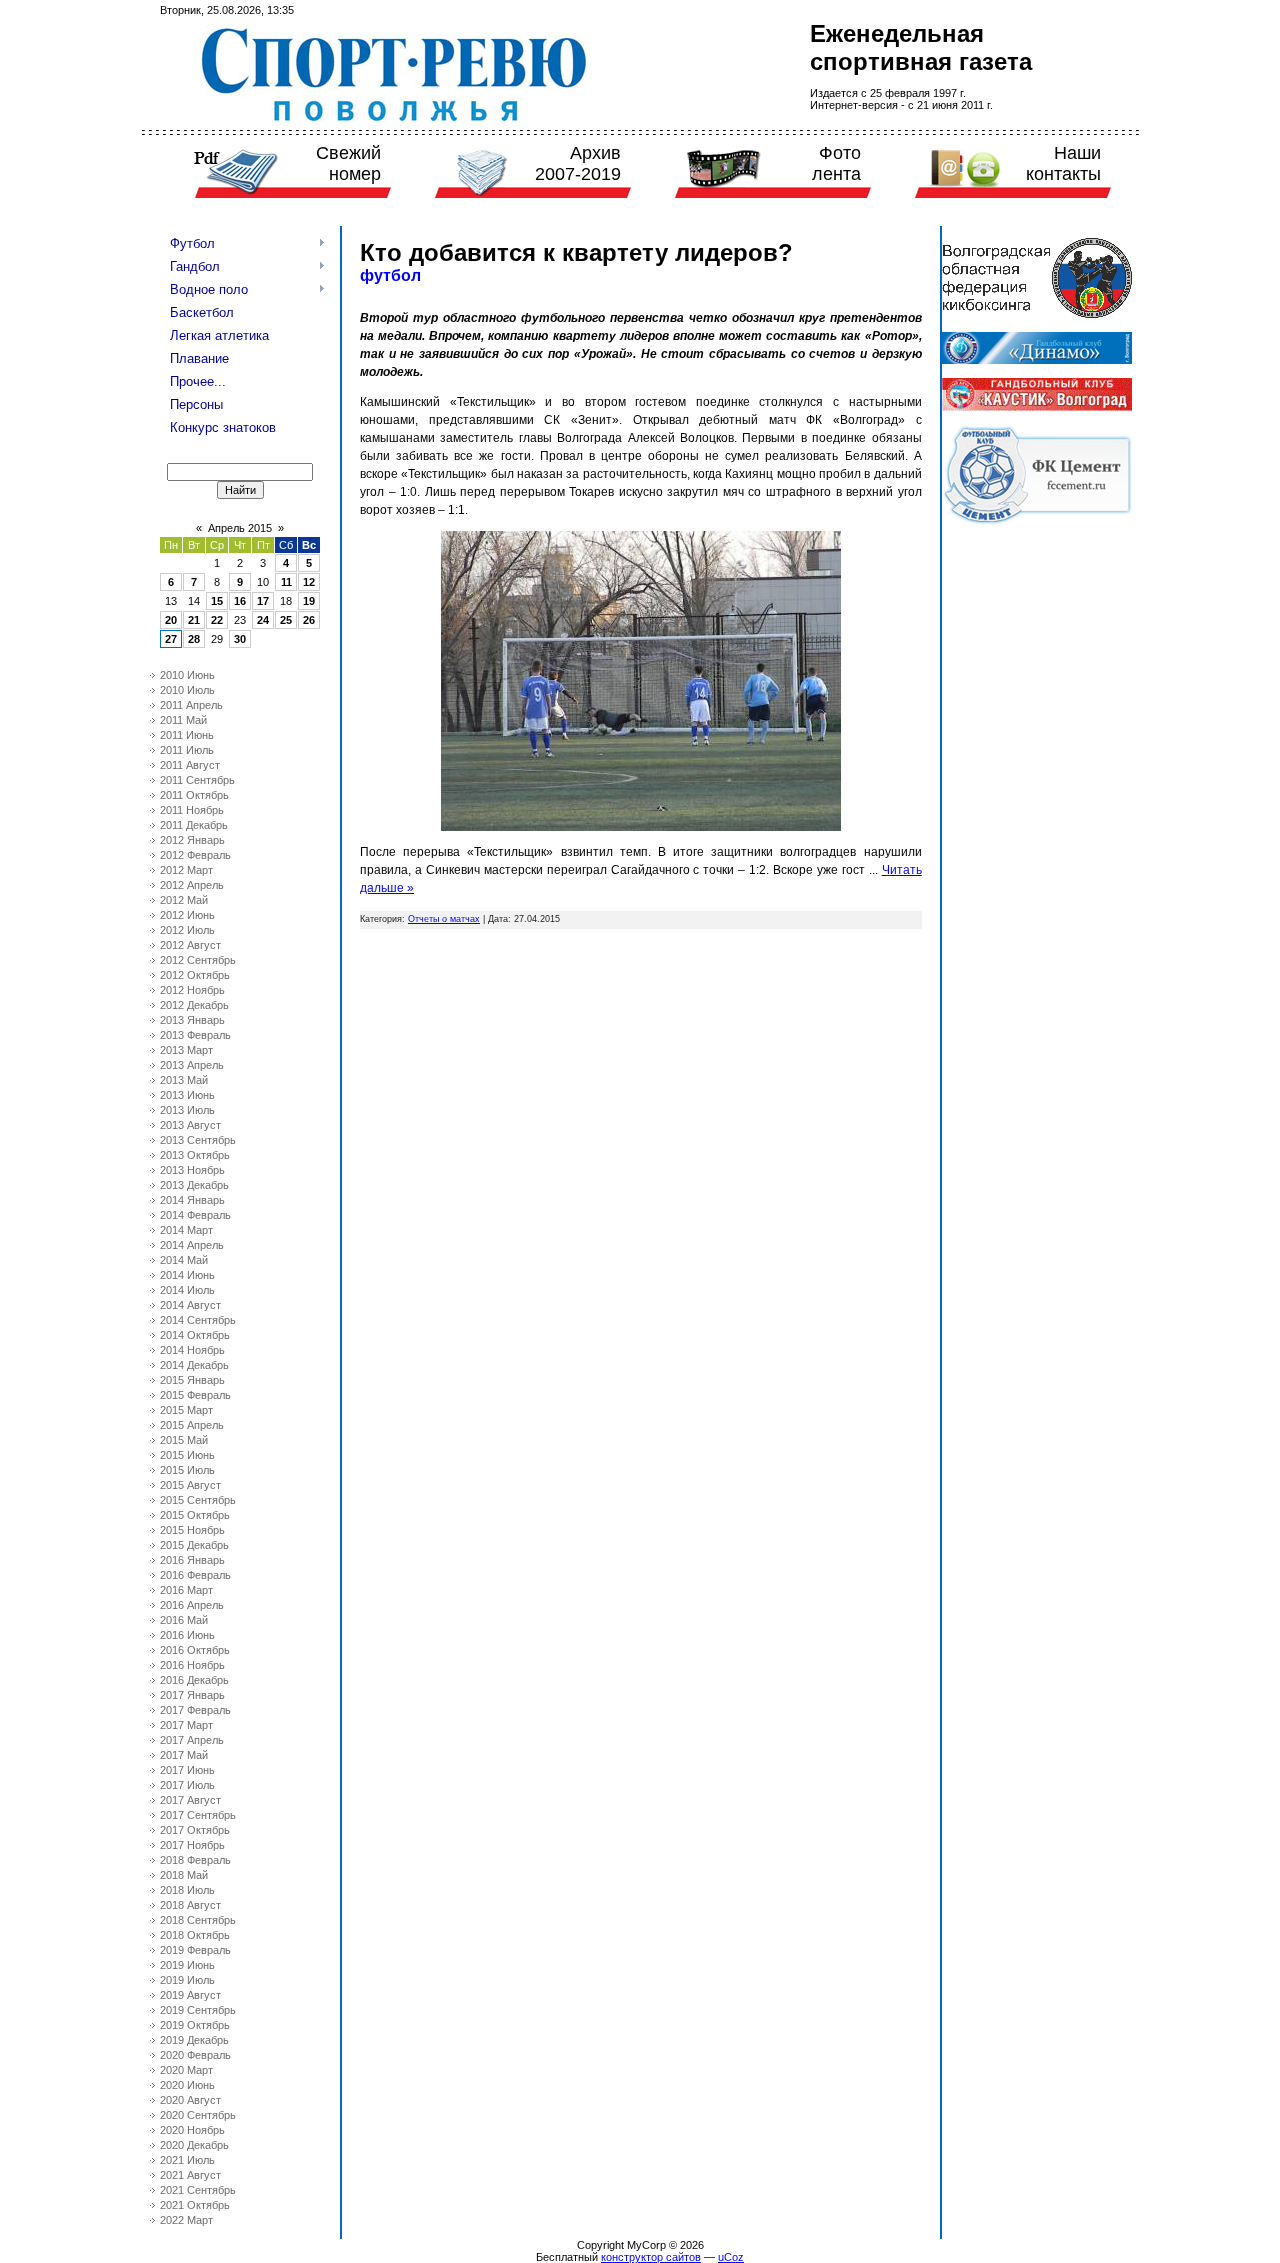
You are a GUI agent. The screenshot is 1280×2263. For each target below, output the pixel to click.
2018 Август (190, 1905)
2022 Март (186, 2220)
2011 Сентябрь (197, 780)
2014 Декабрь (194, 1365)
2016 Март (186, 1590)
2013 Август (190, 1125)
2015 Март (186, 1410)
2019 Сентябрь (198, 2010)
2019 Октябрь (195, 2025)
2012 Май (184, 900)
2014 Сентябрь (198, 1320)
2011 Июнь (187, 735)
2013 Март (186, 1050)
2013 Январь (192, 1020)
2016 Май (184, 1620)
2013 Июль (187, 1110)
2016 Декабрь (194, 1680)
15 (217, 601)
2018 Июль (187, 1890)
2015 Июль (187, 1470)
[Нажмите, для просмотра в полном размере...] (641, 827)
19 (309, 601)
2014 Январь (192, 1200)
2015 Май (184, 1440)
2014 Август (190, 1305)
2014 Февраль (195, 1215)
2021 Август (190, 2175)
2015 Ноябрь (192, 1530)
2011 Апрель (191, 705)
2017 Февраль (195, 1710)
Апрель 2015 (240, 528)
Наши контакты (1063, 163)
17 (263, 601)
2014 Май (184, 1260)
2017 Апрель (192, 1740)
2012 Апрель (192, 885)
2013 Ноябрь (192, 1170)
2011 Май (183, 720)
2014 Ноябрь (192, 1350)
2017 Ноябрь (192, 1845)
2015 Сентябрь (198, 1500)
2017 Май (184, 1755)
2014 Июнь (187, 1275)
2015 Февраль (195, 1395)
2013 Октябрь (195, 1155)
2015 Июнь (187, 1455)
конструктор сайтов (651, 2257)
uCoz (731, 2257)
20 (171, 620)
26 (309, 620)
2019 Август (190, 1995)
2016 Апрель (192, 1605)
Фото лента (836, 163)
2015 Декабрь (194, 1545)
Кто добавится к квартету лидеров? (576, 252)
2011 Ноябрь (192, 810)
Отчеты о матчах (444, 919)
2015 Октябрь (195, 1515)
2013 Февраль (195, 1035)
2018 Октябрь (195, 1935)
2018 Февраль (195, 1860)
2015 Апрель (192, 1425)
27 (171, 639)
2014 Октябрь (195, 1335)
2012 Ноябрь (192, 990)
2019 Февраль (195, 1950)
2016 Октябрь (195, 1650)
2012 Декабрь (194, 1005)
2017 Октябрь (195, 1830)
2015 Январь (192, 1380)
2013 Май (184, 1080)
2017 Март (186, 1725)
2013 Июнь (187, 1095)
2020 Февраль (195, 2055)
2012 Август (190, 945)
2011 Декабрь (194, 825)
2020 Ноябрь (192, 2130)
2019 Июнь (187, 1965)
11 (286, 582)
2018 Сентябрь (198, 1920)
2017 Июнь (187, 1770)
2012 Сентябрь (198, 960)
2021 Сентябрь (198, 2190)
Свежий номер (348, 163)
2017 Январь (192, 1695)
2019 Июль (187, 1980)
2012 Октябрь (195, 975)
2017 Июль (187, 1785)
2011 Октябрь (194, 795)
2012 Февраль (195, 855)
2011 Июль (187, 750)
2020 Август (190, 2100)
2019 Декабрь (194, 2040)
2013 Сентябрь (198, 1140)
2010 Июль (187, 690)
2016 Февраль (195, 1575)
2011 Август (190, 765)
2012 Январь (192, 840)
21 (194, 620)
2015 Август (190, 1485)
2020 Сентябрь (198, 2115)
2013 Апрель (192, 1065)
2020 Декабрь (194, 2145)
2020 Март (186, 2070)
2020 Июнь (187, 2085)
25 (286, 620)
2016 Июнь (187, 1635)
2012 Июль (187, 930)
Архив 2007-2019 (578, 163)
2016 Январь (192, 1560)
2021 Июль (187, 2160)
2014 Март (186, 1230)
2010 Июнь (187, 675)
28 (194, 639)
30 (240, 639)
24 (263, 620)
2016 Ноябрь (192, 1665)
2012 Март (186, 870)
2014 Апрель (192, 1245)
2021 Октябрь (195, 2205)
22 (217, 620)
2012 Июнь (187, 915)
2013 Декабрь (194, 1185)
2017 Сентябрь (198, 1815)
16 (240, 601)
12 (309, 582)
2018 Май (184, 1875)
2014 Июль (187, 1290)
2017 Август (190, 1800)
